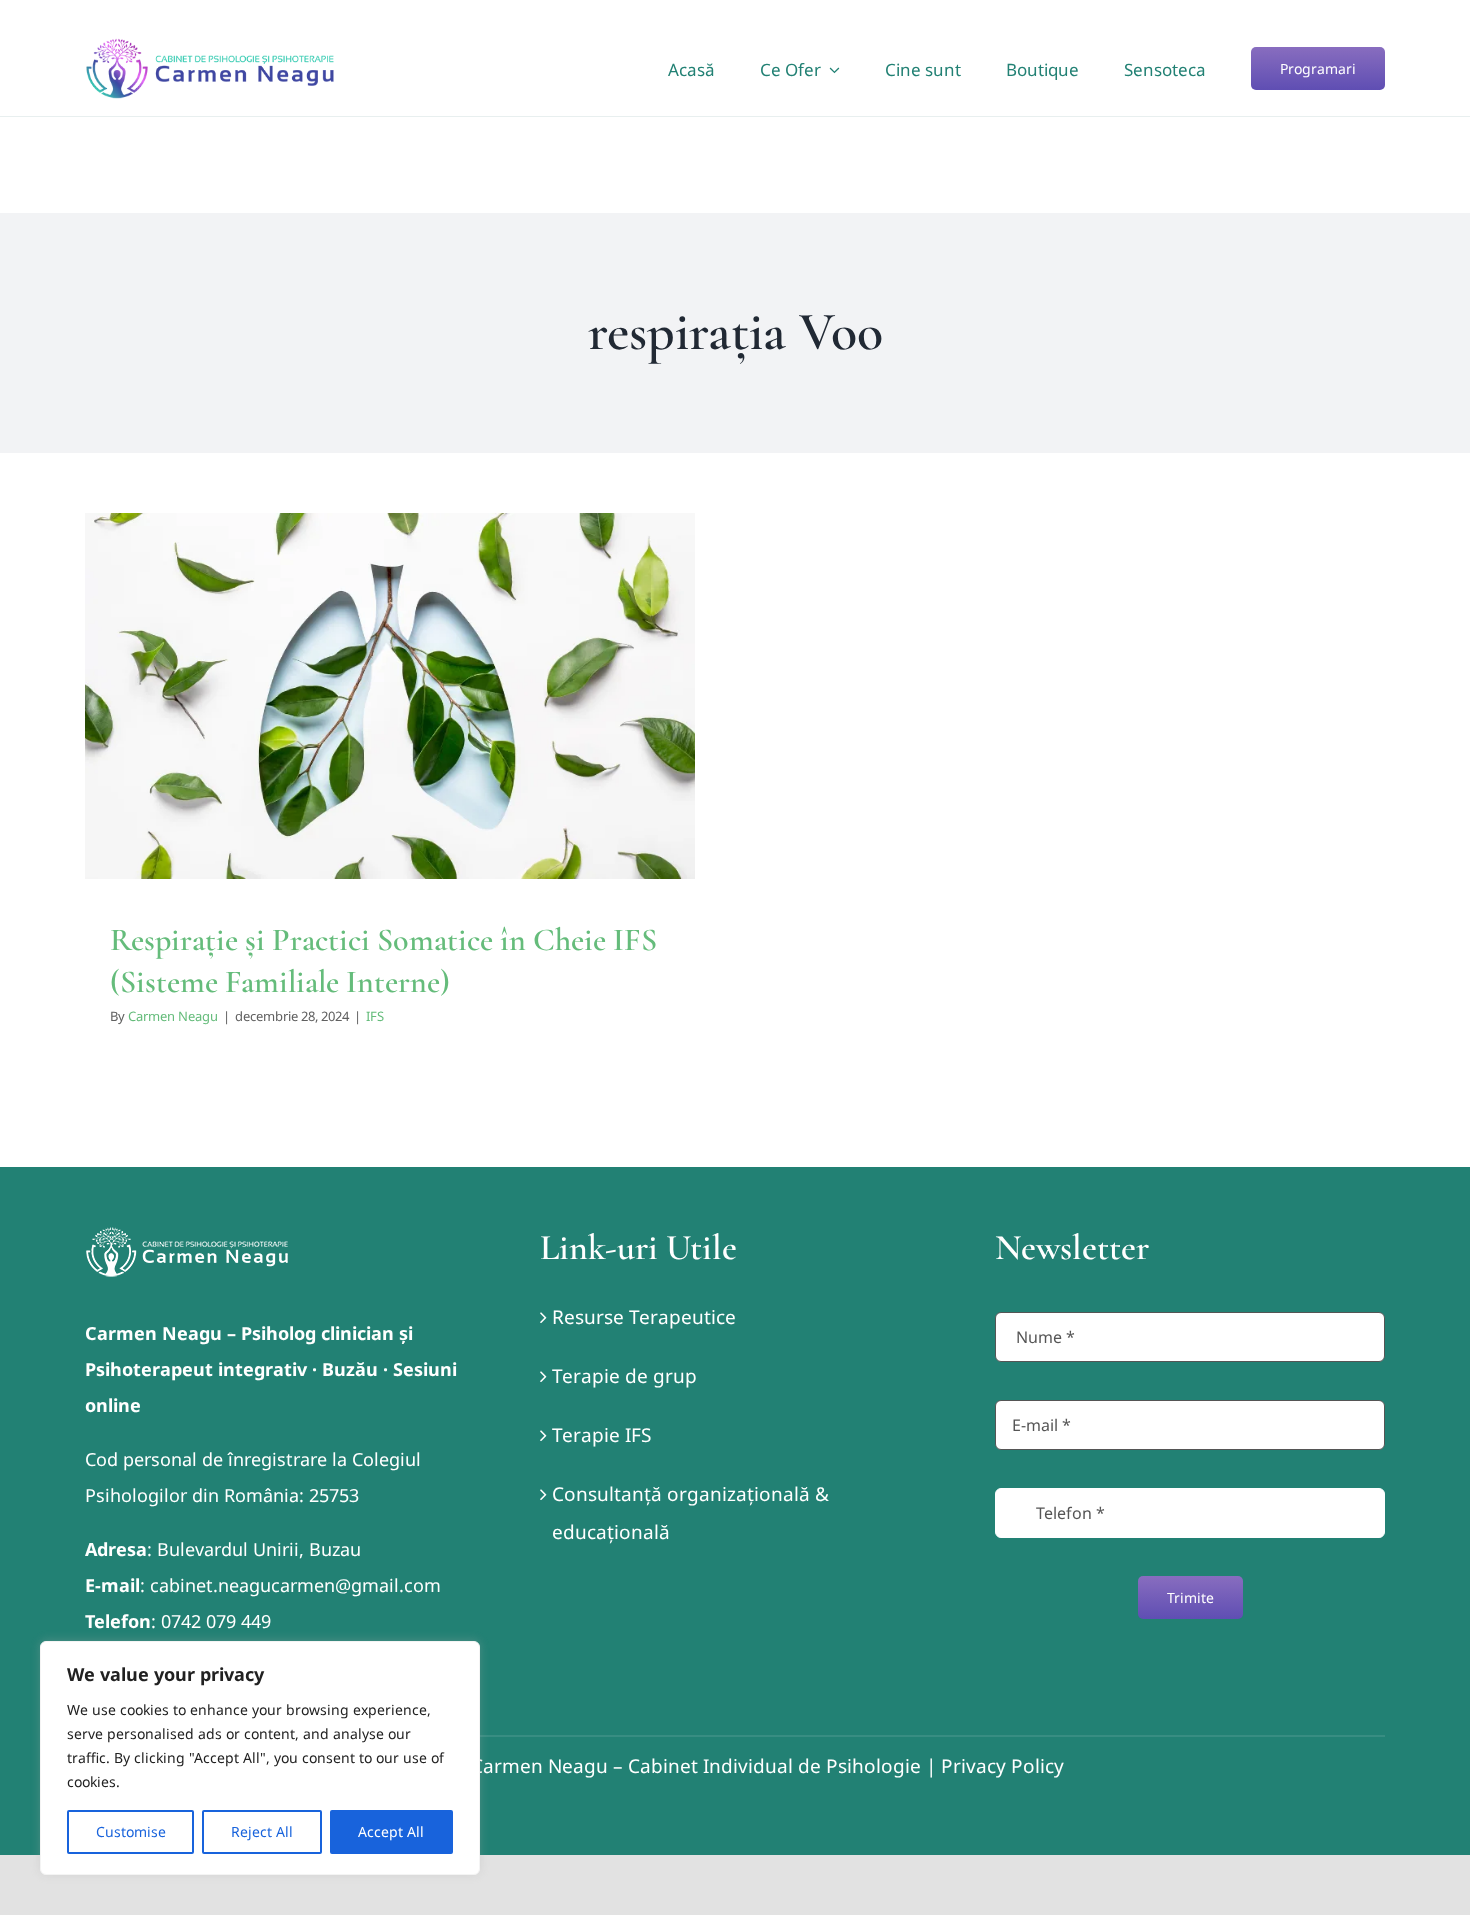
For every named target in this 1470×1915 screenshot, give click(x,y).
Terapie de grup (624, 1376)
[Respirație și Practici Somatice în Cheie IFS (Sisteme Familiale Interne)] (390, 696)
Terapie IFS (601, 1435)
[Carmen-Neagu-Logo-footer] (187, 1236)
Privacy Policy (1002, 1766)
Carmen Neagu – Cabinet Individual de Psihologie (696, 1766)
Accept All (391, 1831)
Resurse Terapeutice (644, 1317)
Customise (131, 1831)
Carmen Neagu (173, 1016)
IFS (390, 741)
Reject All (262, 1831)
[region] (260, 1758)
